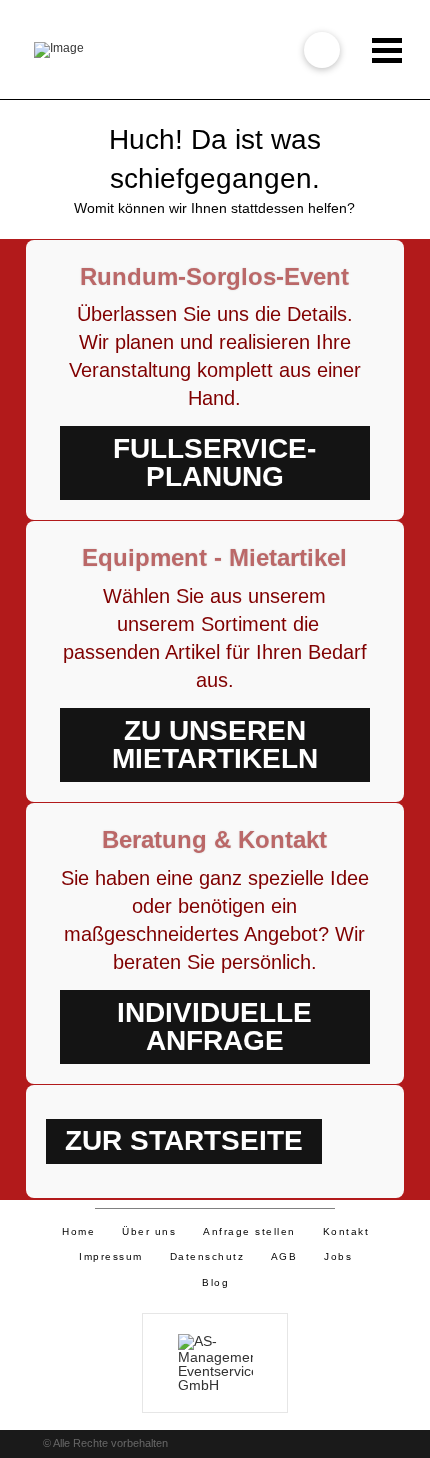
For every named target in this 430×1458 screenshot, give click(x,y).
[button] (322, 50)
